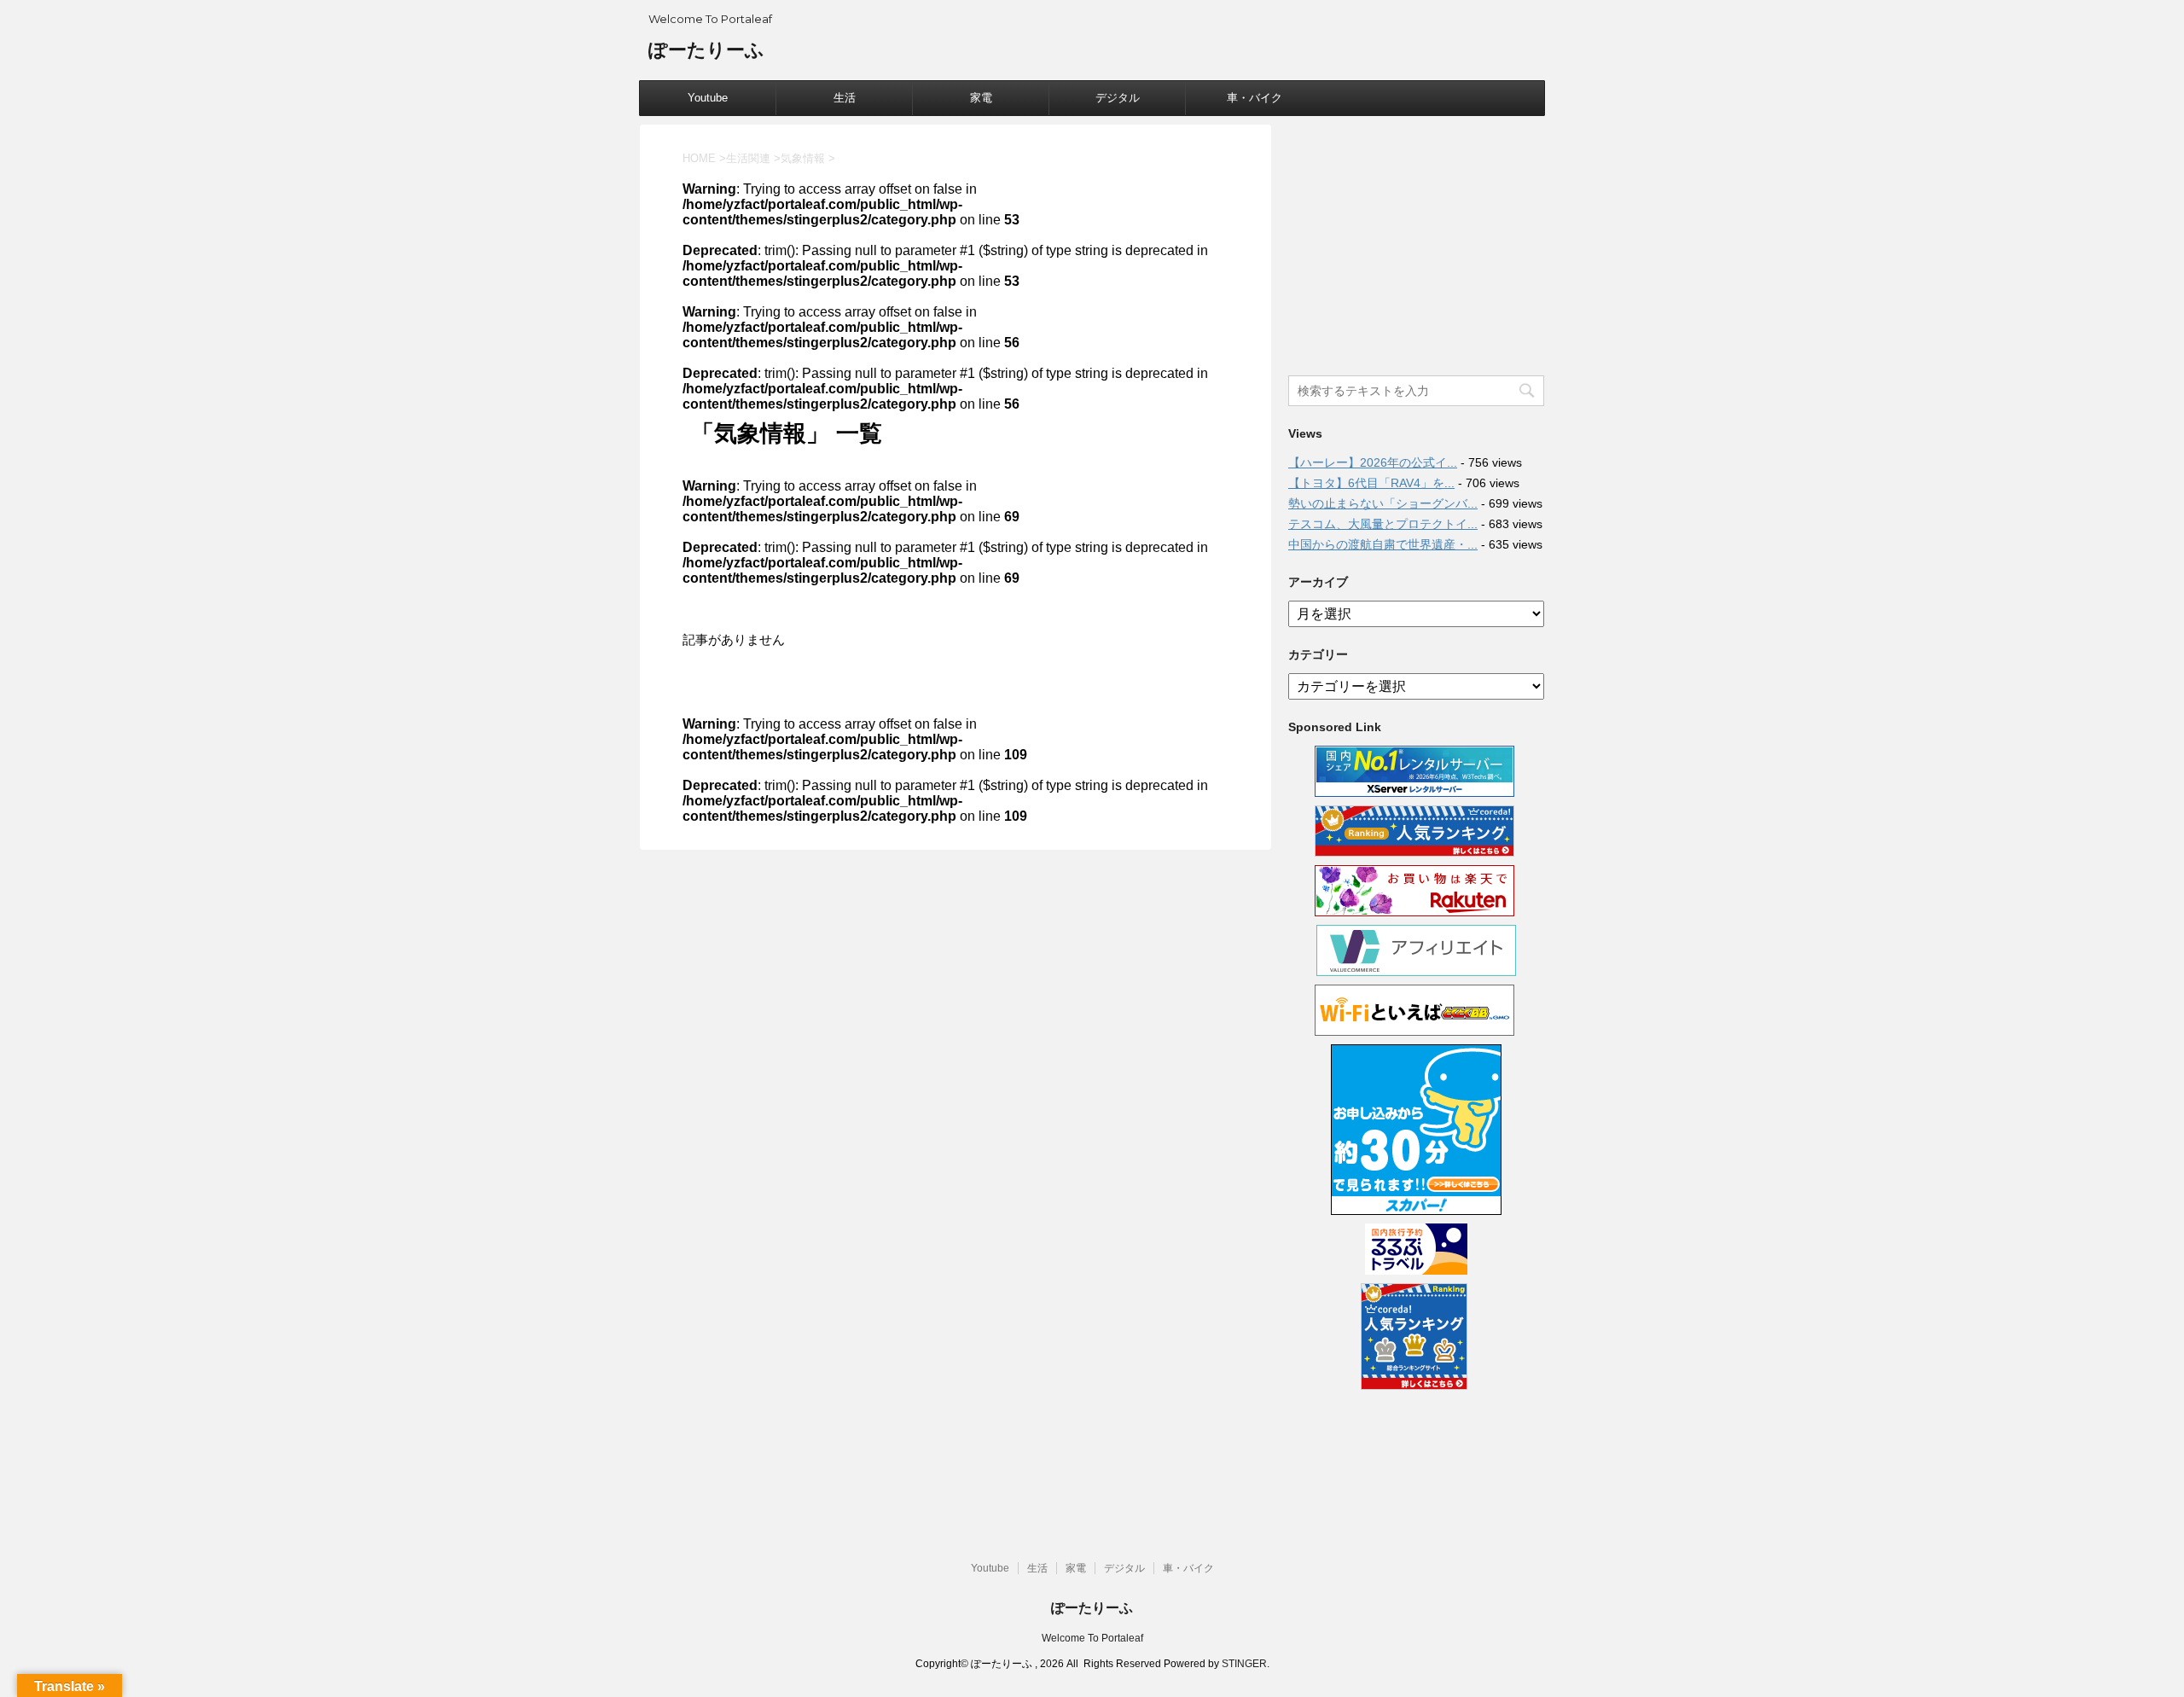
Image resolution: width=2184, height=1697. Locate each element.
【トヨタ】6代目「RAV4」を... (1371, 483)
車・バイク (1255, 98)
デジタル (1118, 98)
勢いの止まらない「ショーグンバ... (1383, 503)
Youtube (708, 98)
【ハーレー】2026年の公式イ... (1373, 462)
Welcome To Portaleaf (1092, 1638)
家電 (981, 98)
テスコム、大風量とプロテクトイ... (1383, 524)
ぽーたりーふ (706, 50)
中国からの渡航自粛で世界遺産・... (1383, 544)
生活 (845, 98)
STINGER (1244, 1664)
